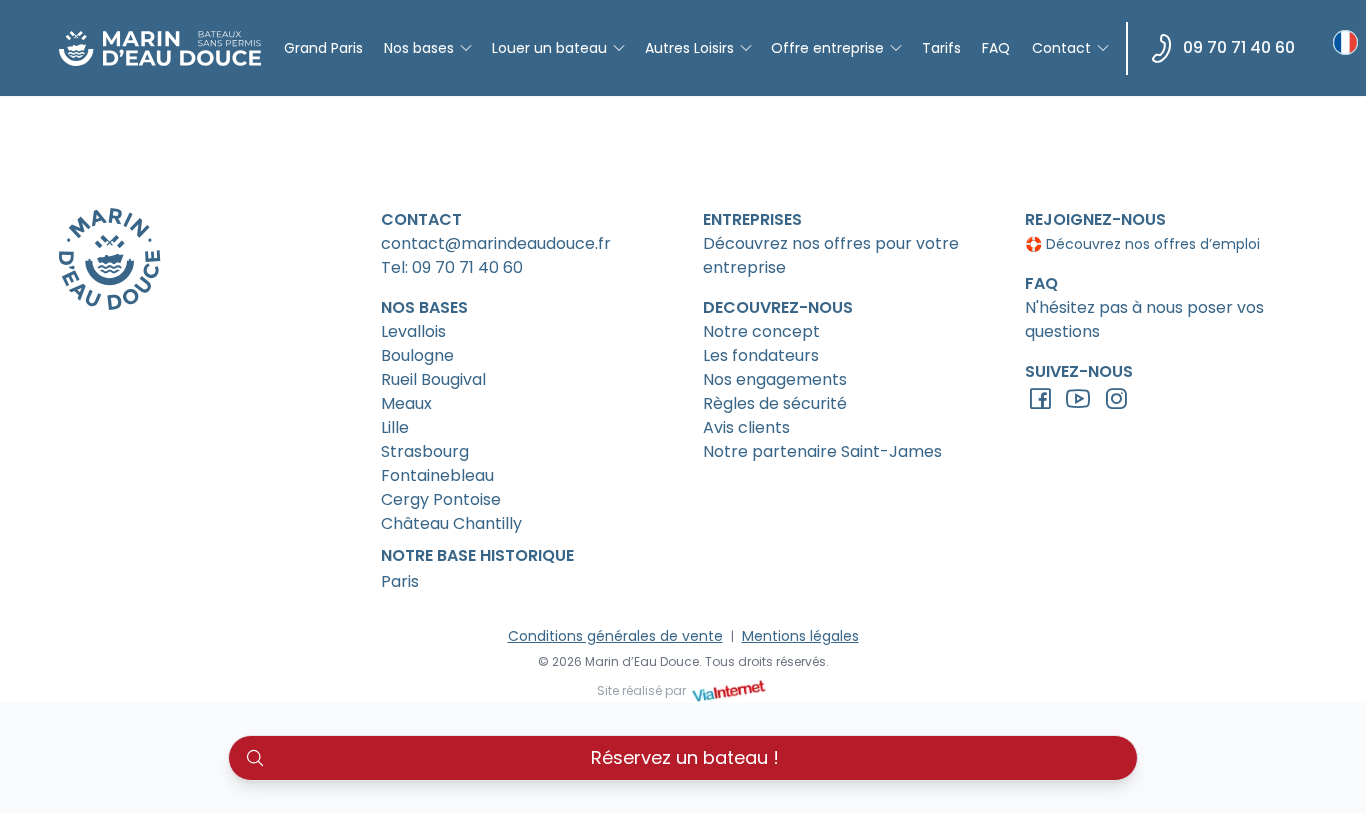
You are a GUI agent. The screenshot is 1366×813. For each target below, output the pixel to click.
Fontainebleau (437, 475)
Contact (1061, 48)
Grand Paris (323, 48)
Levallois (413, 331)
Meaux (406, 403)
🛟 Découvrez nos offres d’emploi (1142, 244)
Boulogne (417, 355)
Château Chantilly (451, 523)
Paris (400, 581)
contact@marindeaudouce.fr (496, 243)
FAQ (996, 48)
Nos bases (419, 48)
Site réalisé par (643, 690)
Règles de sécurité (775, 403)
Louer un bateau (549, 48)
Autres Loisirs (689, 48)
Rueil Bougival (433, 379)
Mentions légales (800, 636)
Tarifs (941, 48)
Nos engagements (775, 379)
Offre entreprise (827, 48)
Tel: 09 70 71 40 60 (452, 267)
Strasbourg (425, 451)
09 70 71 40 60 (1239, 47)
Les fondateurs (761, 355)
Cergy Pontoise (441, 499)
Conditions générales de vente (615, 636)
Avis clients (746, 427)
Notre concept (761, 331)
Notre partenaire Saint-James (822, 451)
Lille (395, 427)
